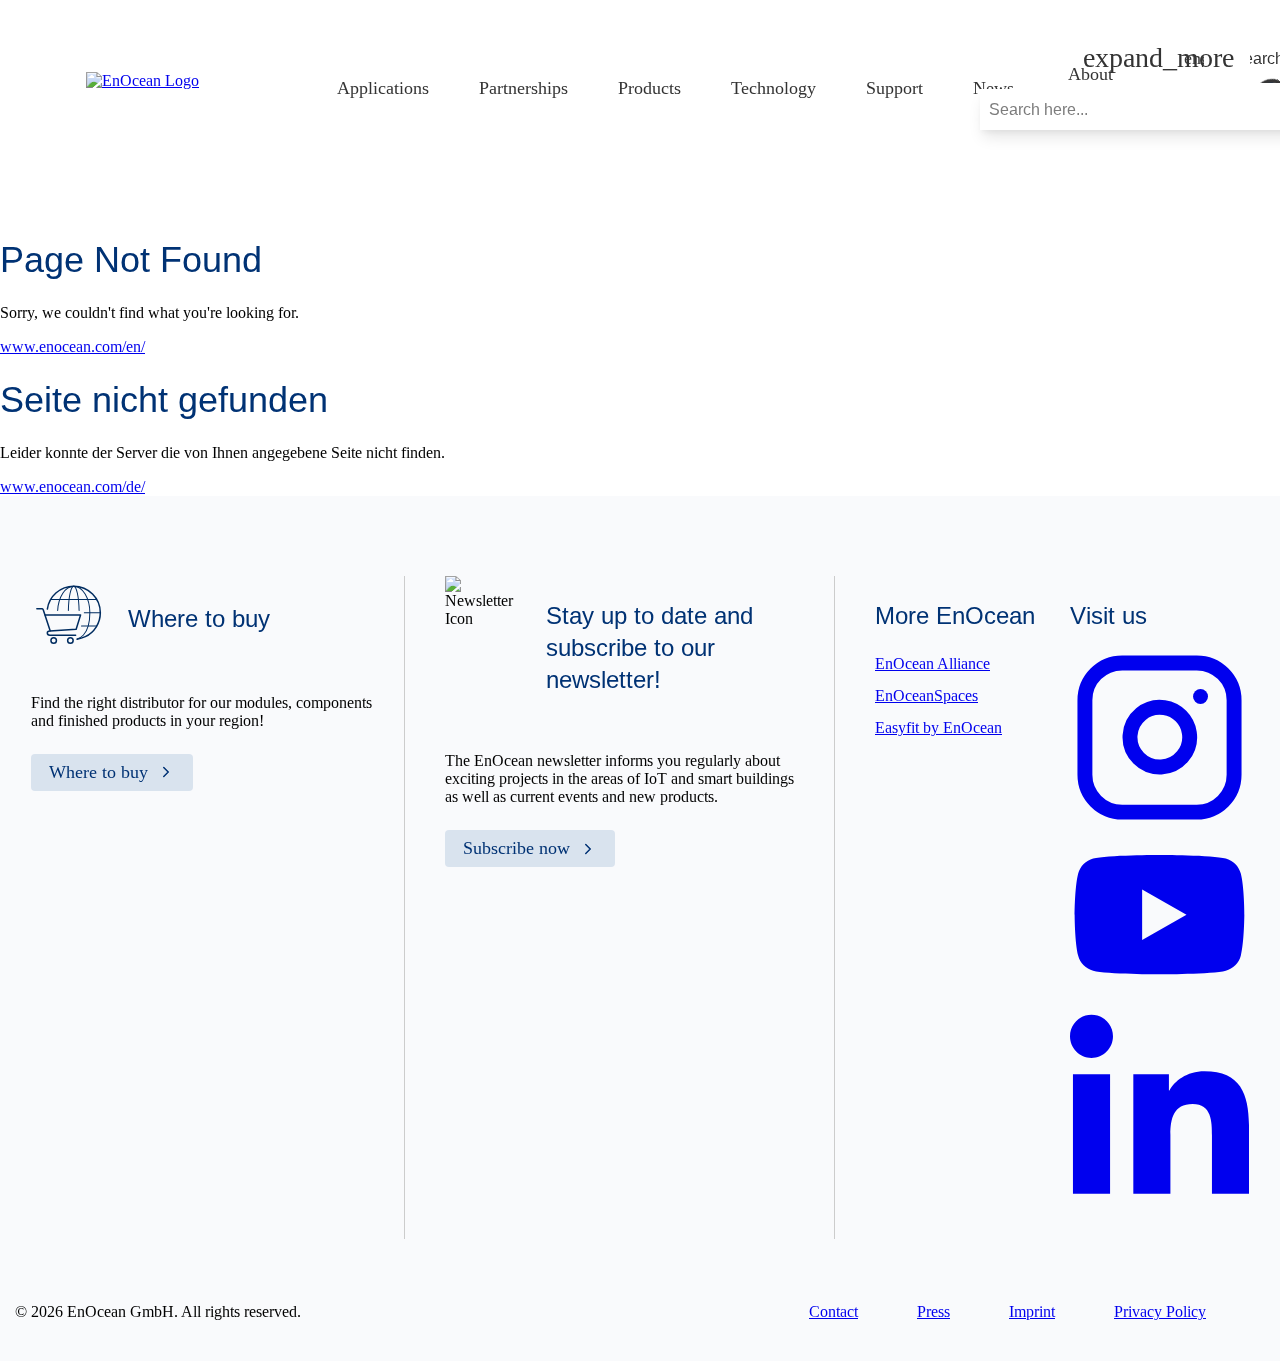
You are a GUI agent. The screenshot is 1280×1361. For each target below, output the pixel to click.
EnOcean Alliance (932, 663)
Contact (833, 1311)
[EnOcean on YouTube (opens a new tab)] (1159, 988)
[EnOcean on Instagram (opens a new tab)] (1159, 821)
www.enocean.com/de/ (72, 486)
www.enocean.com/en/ (72, 346)
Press (933, 1311)
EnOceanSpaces (926, 695)
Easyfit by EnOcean (938, 727)
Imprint (1032, 1311)
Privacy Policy (1160, 1311)
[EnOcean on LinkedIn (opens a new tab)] (1159, 1201)
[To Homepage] (142, 80)
